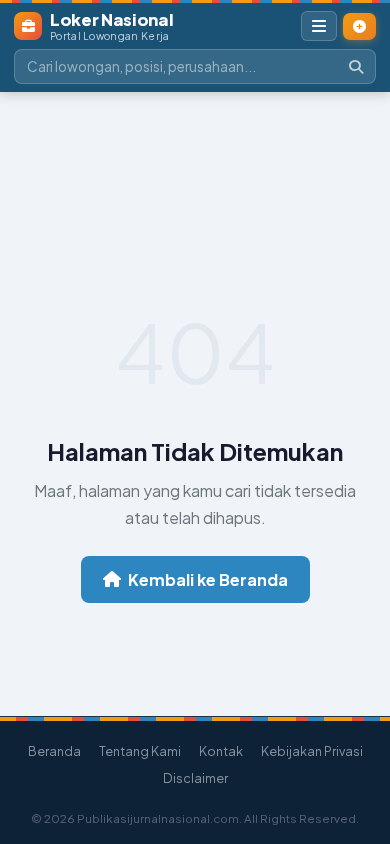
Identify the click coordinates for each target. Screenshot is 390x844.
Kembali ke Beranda (208, 579)
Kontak (221, 751)
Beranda (54, 751)
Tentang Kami (140, 751)
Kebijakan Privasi (312, 751)
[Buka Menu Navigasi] (319, 26)
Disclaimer (195, 778)
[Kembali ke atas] (359, 747)
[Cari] (356, 66)
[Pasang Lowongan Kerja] (359, 26)
